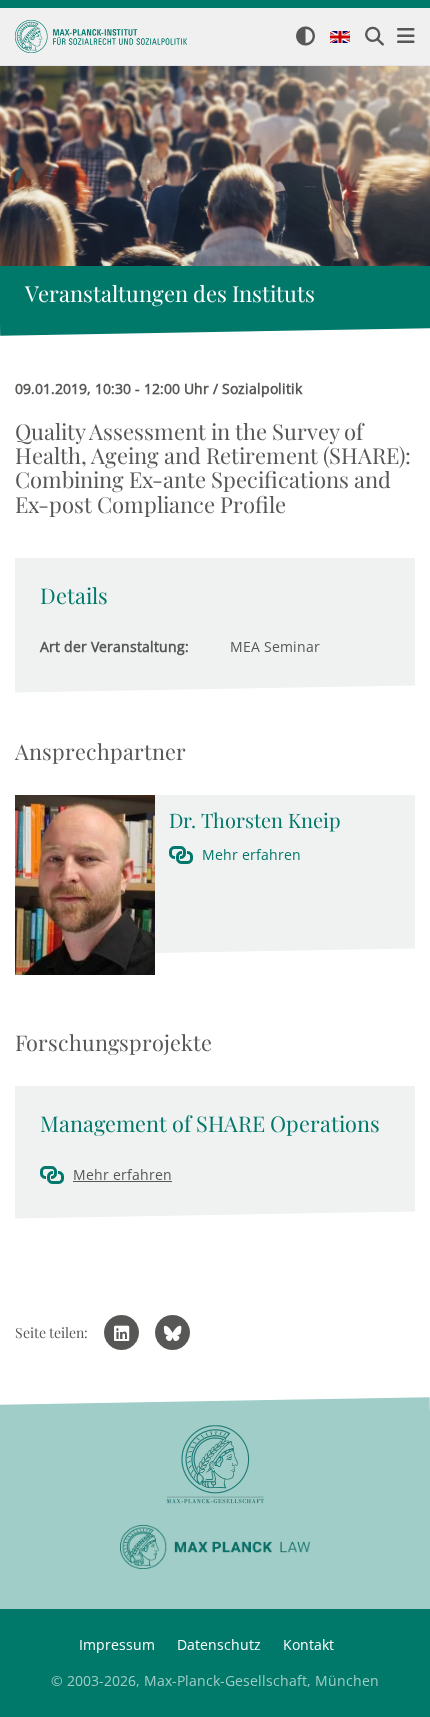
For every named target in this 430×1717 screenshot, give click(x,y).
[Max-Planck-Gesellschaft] (215, 1464)
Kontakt (308, 1644)
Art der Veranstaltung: (114, 646)
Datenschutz (219, 1644)
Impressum (117, 1644)
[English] (340, 38)
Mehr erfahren (251, 854)
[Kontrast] (305, 37)
